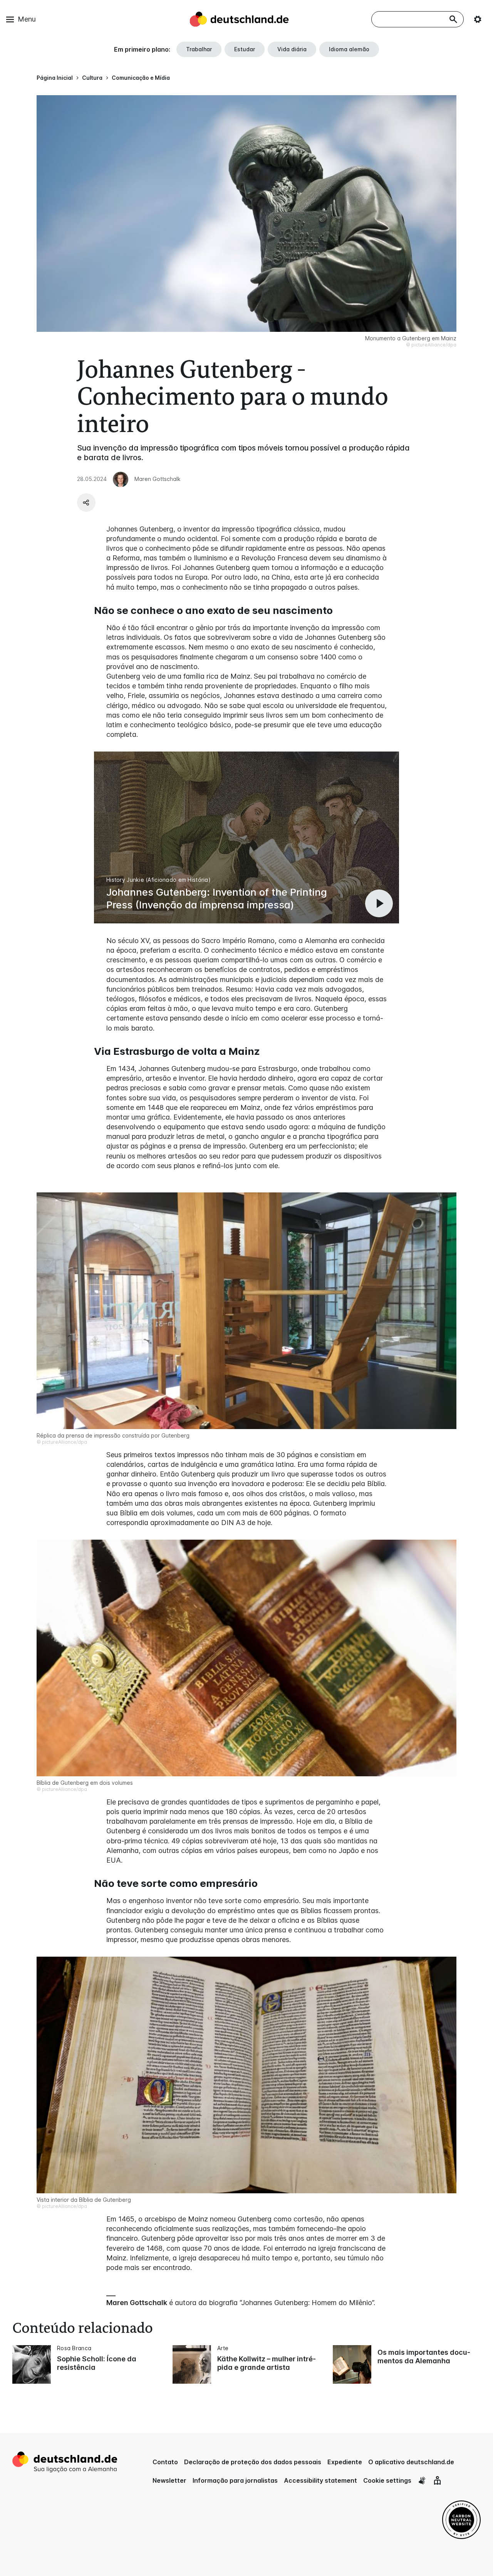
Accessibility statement (320, 2480)
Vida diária (292, 49)
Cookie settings (387, 2480)
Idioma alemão (349, 49)
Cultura (92, 78)
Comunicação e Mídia (141, 78)
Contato (165, 2462)
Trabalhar (199, 49)
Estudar (245, 49)
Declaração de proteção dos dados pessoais (253, 2462)
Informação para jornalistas (235, 2480)
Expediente (345, 2462)
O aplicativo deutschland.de (411, 2462)
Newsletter (169, 2480)
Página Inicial (55, 78)
